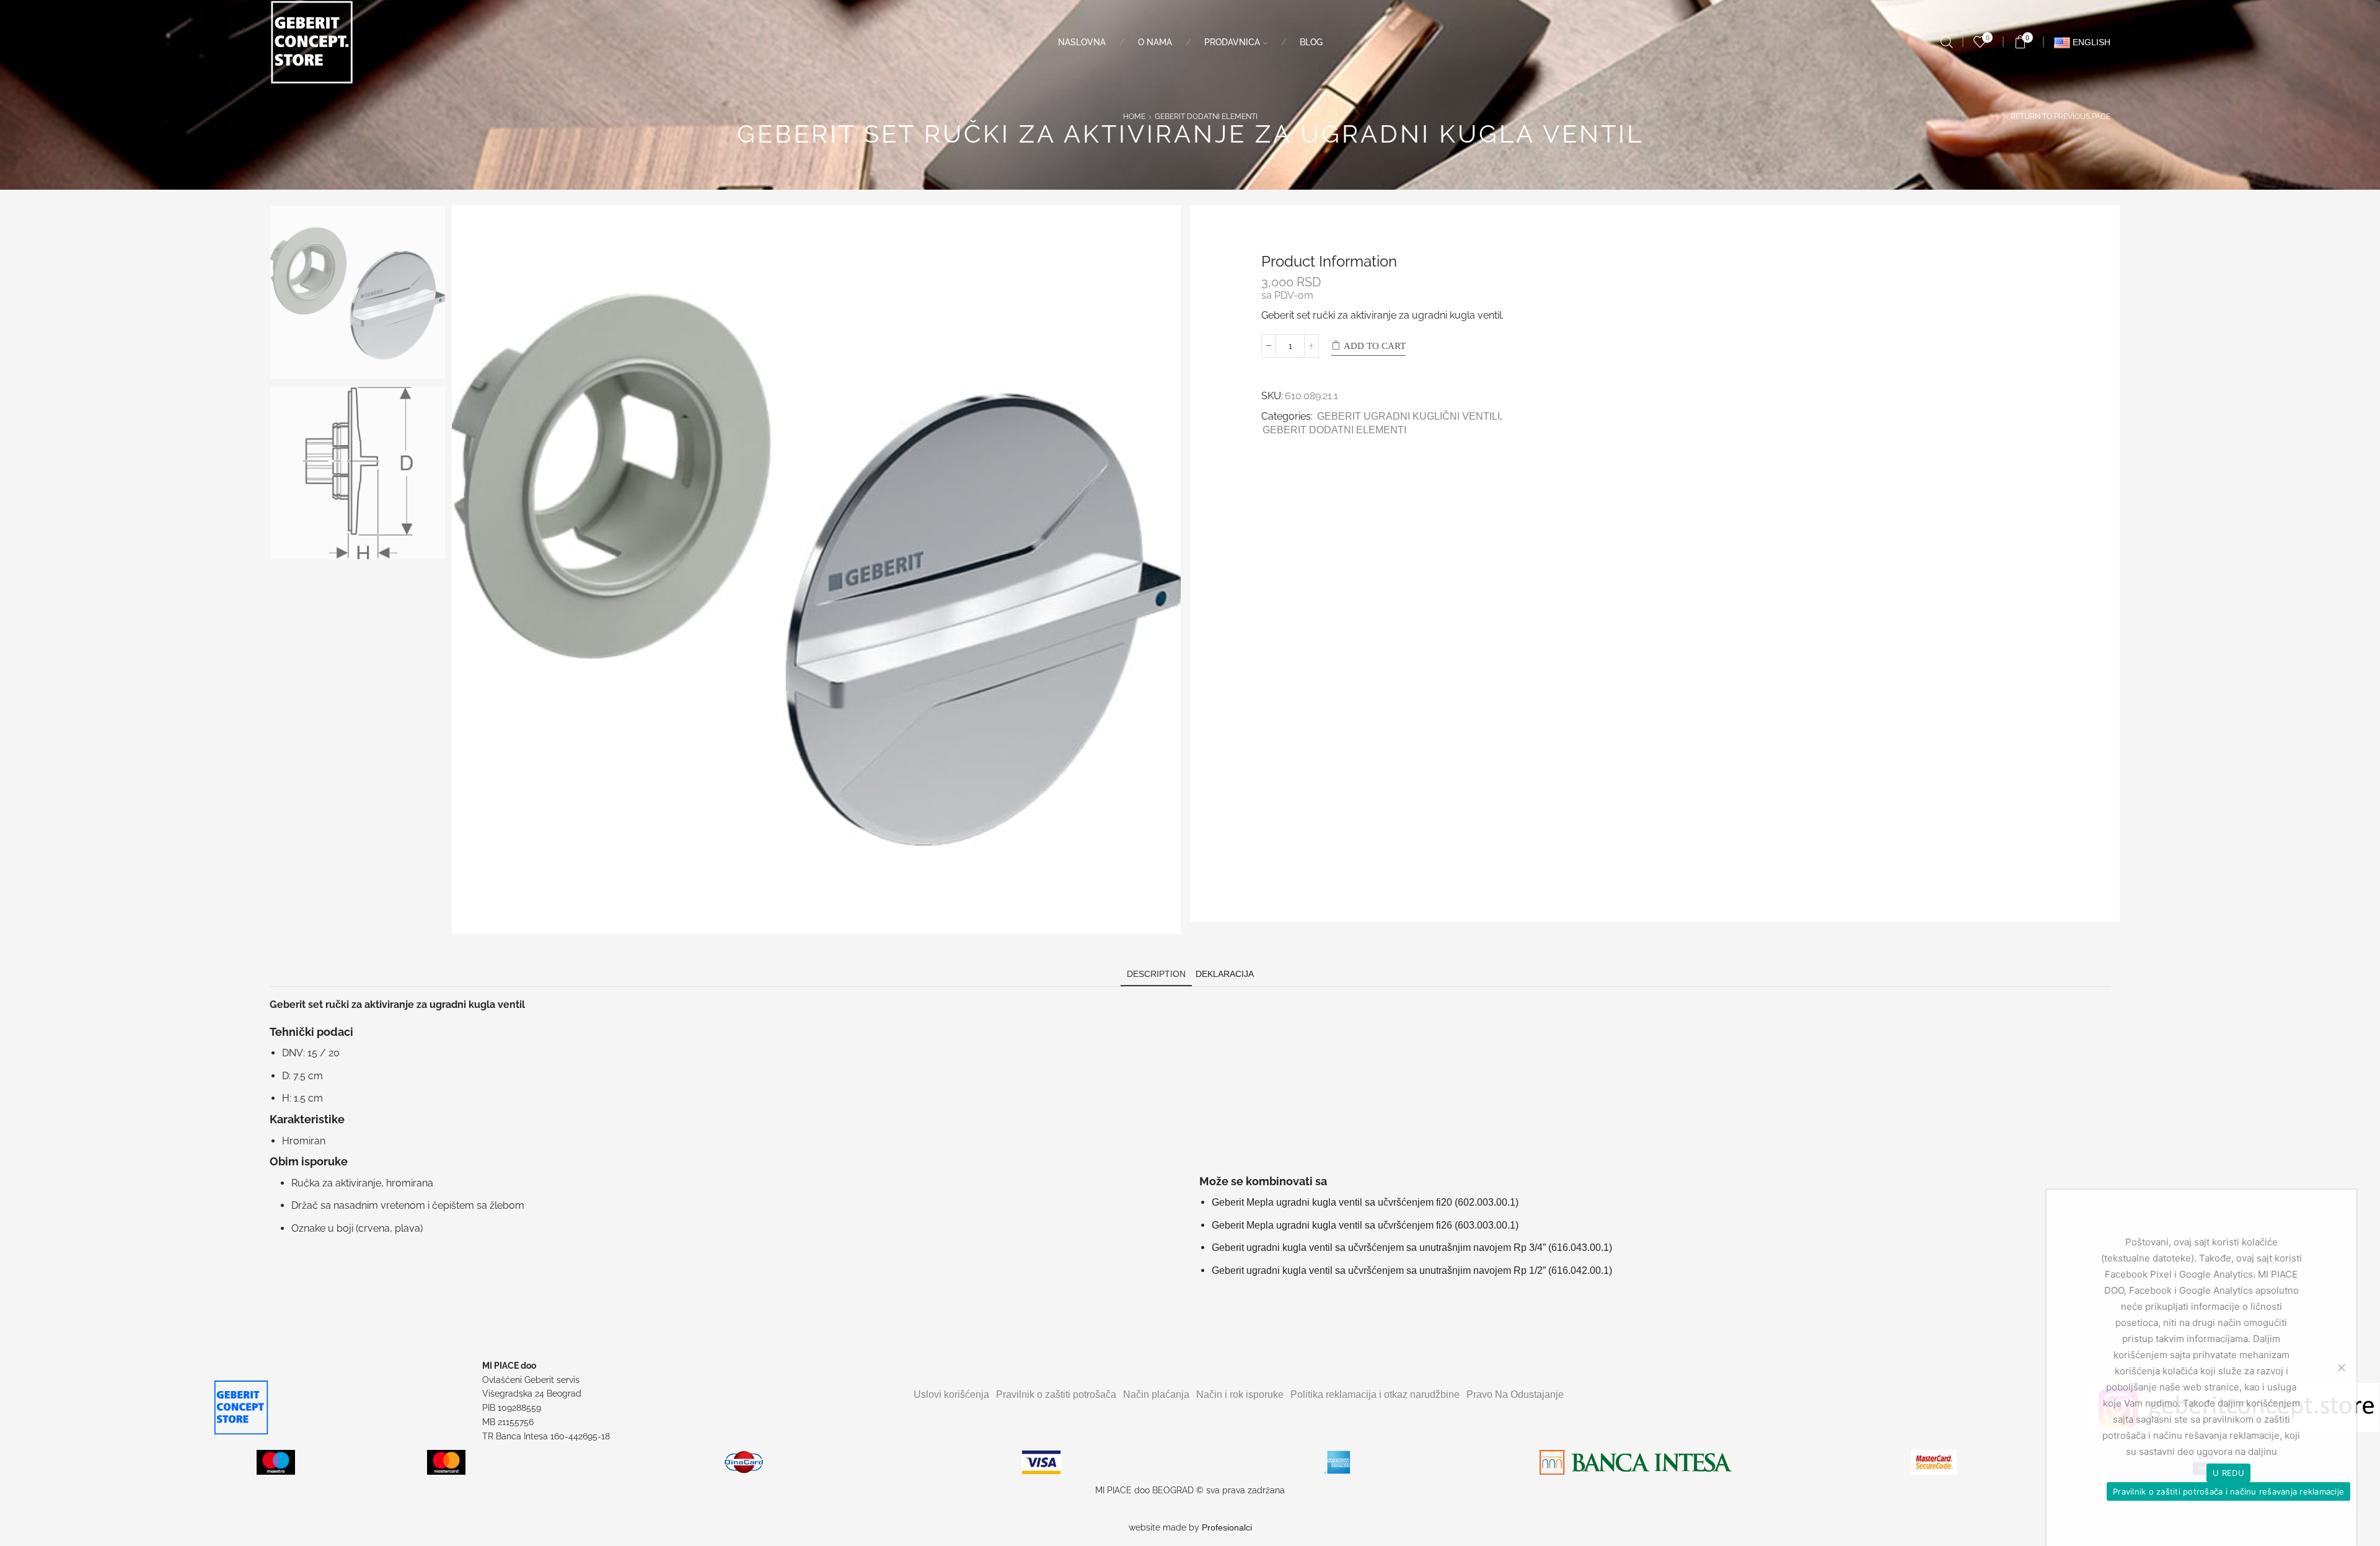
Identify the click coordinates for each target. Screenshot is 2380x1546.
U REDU (2228, 1473)
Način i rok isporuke (1240, 1394)
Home (1134, 117)
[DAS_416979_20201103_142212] (358, 293)
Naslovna (1082, 42)
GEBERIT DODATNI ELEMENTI (1206, 117)
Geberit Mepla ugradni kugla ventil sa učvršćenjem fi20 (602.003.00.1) (1365, 1202)
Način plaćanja (1156, 1394)
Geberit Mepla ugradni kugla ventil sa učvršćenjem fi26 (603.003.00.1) (1365, 1225)
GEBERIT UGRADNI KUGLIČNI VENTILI (1408, 416)
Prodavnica (1232, 42)
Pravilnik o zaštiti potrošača (1056, 1394)
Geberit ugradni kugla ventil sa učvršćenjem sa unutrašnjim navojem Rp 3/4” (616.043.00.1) (1412, 1248)
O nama (1155, 42)
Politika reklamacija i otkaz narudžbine (1375, 1394)
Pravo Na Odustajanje (1515, 1394)
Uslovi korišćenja (951, 1394)
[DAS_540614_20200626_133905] (358, 474)
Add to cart (1375, 346)
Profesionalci (1227, 1527)
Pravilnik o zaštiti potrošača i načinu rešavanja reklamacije (2228, 1491)
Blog (1311, 42)
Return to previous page (2060, 117)
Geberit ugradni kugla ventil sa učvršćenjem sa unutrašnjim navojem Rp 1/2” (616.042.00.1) (1412, 1270)
